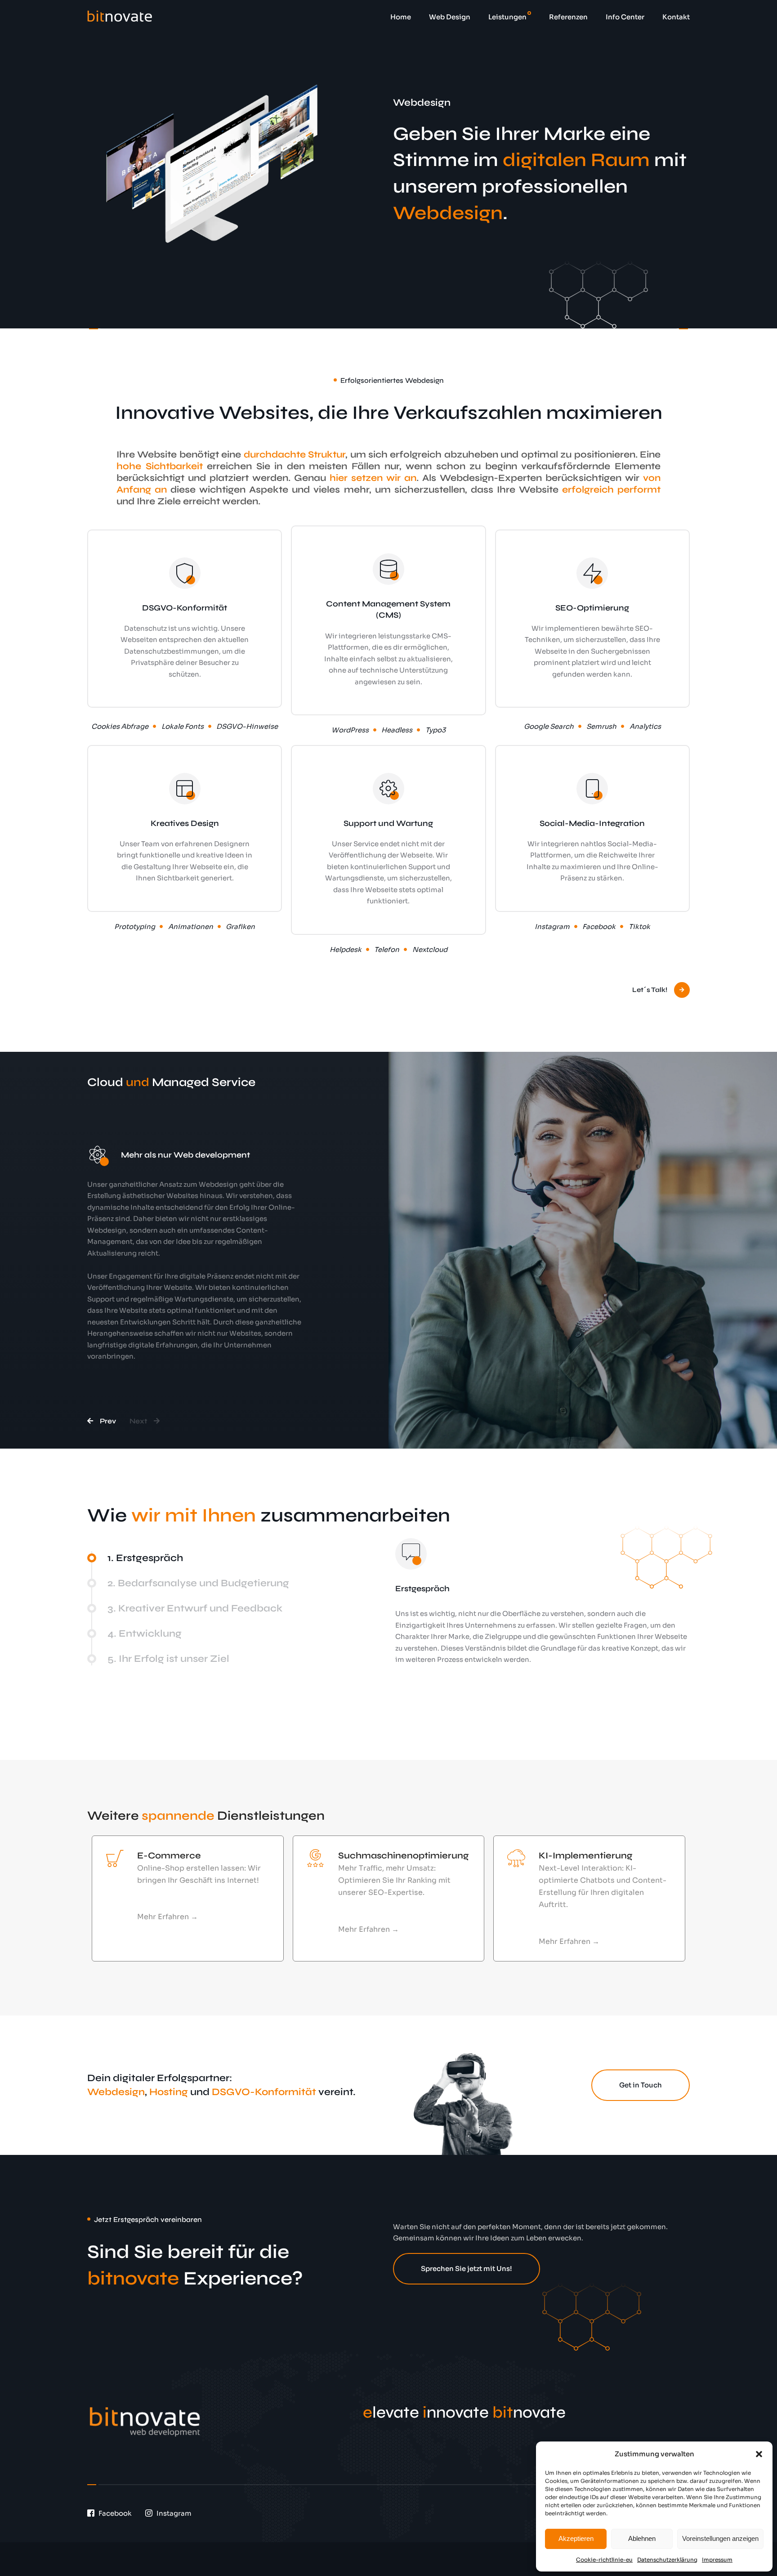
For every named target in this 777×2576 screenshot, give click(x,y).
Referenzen (568, 17)
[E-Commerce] (115, 1858)
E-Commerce (169, 1856)
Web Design (450, 17)
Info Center (625, 17)
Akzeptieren (576, 2538)
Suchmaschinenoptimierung (403, 1856)
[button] (759, 2454)
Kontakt (676, 17)
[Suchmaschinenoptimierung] (316, 1858)
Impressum (717, 2560)
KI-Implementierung (585, 1856)
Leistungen (507, 17)
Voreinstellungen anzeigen (720, 2538)
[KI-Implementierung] (516, 1858)
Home (401, 17)
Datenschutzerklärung (667, 2560)
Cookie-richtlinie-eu (604, 2560)
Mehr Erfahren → (167, 1917)
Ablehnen (642, 2538)
